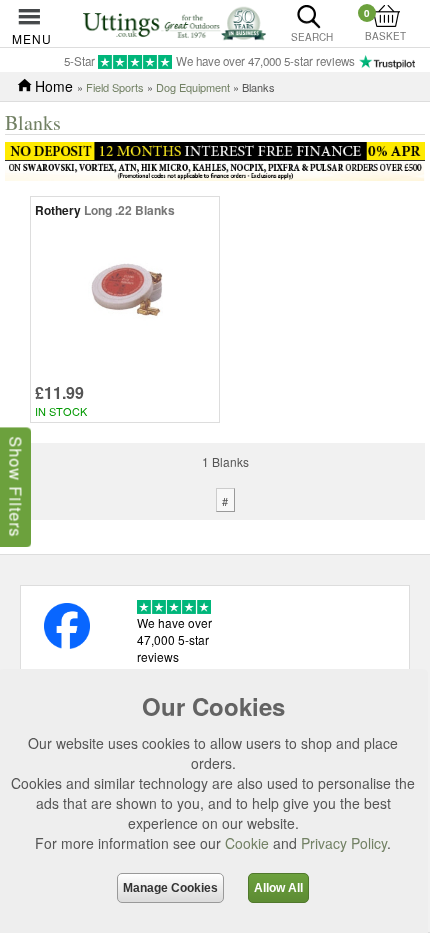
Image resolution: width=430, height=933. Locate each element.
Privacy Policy (344, 843)
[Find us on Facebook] (67, 643)
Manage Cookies (170, 888)
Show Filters (15, 486)
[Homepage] (174, 22)
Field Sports (115, 87)
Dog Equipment (193, 87)
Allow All (278, 888)
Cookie (247, 843)
